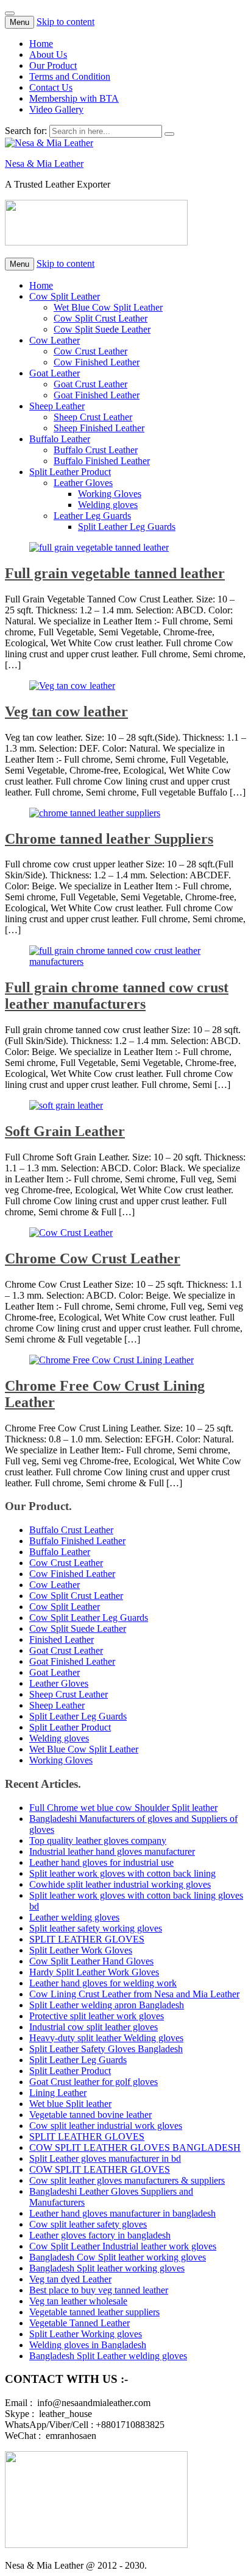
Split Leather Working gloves (86, 2334)
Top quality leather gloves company (98, 1840)
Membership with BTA (74, 98)
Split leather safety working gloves (96, 1928)
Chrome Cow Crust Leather (93, 1258)
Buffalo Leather (60, 439)
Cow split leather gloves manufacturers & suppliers (127, 2180)
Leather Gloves (83, 483)
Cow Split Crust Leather (101, 318)
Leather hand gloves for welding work (103, 1983)
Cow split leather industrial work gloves (106, 2126)
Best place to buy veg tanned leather (99, 2290)
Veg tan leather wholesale (78, 2301)
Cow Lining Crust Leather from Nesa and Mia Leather (134, 1994)
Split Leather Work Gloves (81, 1950)
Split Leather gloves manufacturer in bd (105, 2158)
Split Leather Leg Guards (127, 527)
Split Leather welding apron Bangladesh (107, 2005)
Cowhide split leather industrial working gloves (120, 1884)
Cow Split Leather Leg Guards (89, 1618)
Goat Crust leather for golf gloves (94, 2082)
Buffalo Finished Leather (102, 461)
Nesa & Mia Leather (44, 164)
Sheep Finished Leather (99, 428)
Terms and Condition (70, 76)
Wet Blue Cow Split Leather (108, 307)
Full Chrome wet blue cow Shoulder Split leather (123, 1808)
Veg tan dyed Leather (70, 2279)
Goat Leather (55, 373)
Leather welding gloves (74, 1917)
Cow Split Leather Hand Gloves (91, 1961)
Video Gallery (56, 109)
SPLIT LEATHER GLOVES (87, 1939)
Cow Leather (55, 340)
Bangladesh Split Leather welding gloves (108, 2356)
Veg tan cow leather (66, 711)
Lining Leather (58, 2093)
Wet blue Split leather (70, 2104)
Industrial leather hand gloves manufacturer (112, 1851)
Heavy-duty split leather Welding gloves (106, 2038)
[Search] (169, 134)
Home (41, 44)
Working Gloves (110, 494)
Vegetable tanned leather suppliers (94, 2312)
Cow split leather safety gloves (88, 2224)
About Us (48, 55)
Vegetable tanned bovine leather (90, 2115)
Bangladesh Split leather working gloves (107, 2268)
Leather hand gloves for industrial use (101, 1862)
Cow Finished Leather (97, 362)
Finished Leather (62, 1639)
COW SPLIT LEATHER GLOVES (100, 2169)
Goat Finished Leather (97, 395)
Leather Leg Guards (92, 516)
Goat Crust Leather (90, 384)
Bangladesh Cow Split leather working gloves (118, 2257)
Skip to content (65, 22)
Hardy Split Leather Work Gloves (94, 1972)
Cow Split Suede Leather (102, 329)
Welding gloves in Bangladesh (88, 2345)
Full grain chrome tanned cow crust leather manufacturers (117, 996)
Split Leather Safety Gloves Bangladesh (106, 2049)
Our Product (53, 65)
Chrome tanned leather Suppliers (109, 839)
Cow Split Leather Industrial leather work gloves (123, 2246)
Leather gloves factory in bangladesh (100, 2235)
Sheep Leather (57, 406)
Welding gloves (108, 505)
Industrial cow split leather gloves (94, 2027)
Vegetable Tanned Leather (80, 2323)
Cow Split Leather (65, 296)
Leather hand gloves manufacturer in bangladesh (122, 2213)
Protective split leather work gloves (97, 2016)
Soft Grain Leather (65, 1131)
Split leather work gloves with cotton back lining (122, 1873)
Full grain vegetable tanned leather (115, 573)
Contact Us (51, 87)
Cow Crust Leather (90, 351)
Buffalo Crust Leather (96, 450)
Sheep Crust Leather (93, 417)
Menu (19, 22)
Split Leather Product (70, 472)
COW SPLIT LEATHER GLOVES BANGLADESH (135, 2147)
